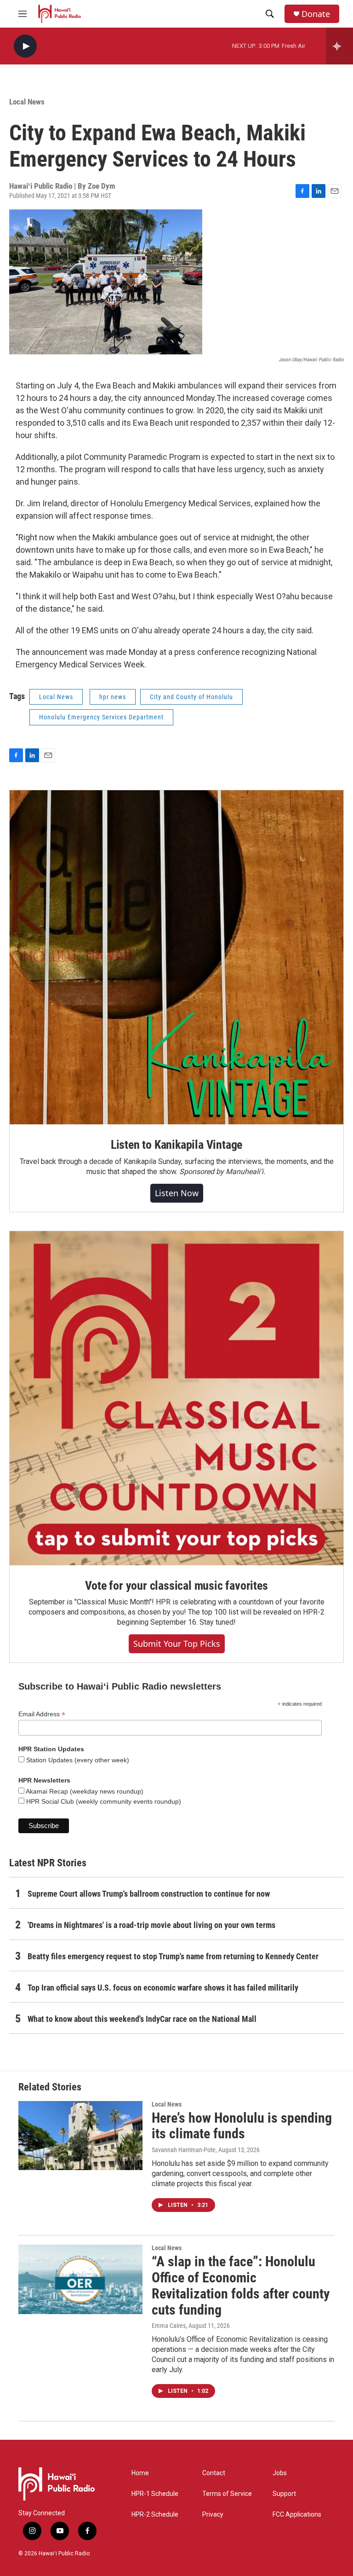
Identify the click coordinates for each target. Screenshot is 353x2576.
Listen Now (177, 1193)
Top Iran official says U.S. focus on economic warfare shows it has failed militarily (163, 1988)
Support (284, 2494)
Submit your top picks (177, 1644)
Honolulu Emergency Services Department (101, 717)
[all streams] (339, 46)
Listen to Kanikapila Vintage (176, 1145)
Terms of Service (227, 2494)
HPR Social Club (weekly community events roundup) (103, 1801)
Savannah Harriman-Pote (184, 2150)
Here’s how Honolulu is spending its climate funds (242, 2126)
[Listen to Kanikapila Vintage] (176, 957)
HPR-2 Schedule (155, 2515)
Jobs (280, 2473)
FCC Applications (297, 2515)
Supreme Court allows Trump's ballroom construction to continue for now (149, 1894)
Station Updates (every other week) (77, 1760)
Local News (27, 102)
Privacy (213, 2515)
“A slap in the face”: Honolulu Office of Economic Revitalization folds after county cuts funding (241, 2285)
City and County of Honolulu (191, 697)
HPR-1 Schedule (155, 2494)
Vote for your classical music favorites (176, 1586)
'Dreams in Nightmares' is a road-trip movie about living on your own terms (151, 1925)
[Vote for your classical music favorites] (176, 1398)
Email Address (42, 1714)
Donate (316, 14)
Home (140, 2473)
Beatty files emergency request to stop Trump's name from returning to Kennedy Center (173, 1956)
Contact (214, 2473)
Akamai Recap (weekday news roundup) (84, 1791)
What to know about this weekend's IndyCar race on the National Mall (142, 2019)
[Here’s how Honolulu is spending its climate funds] (80, 2136)
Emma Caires (169, 2326)
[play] (25, 46)
